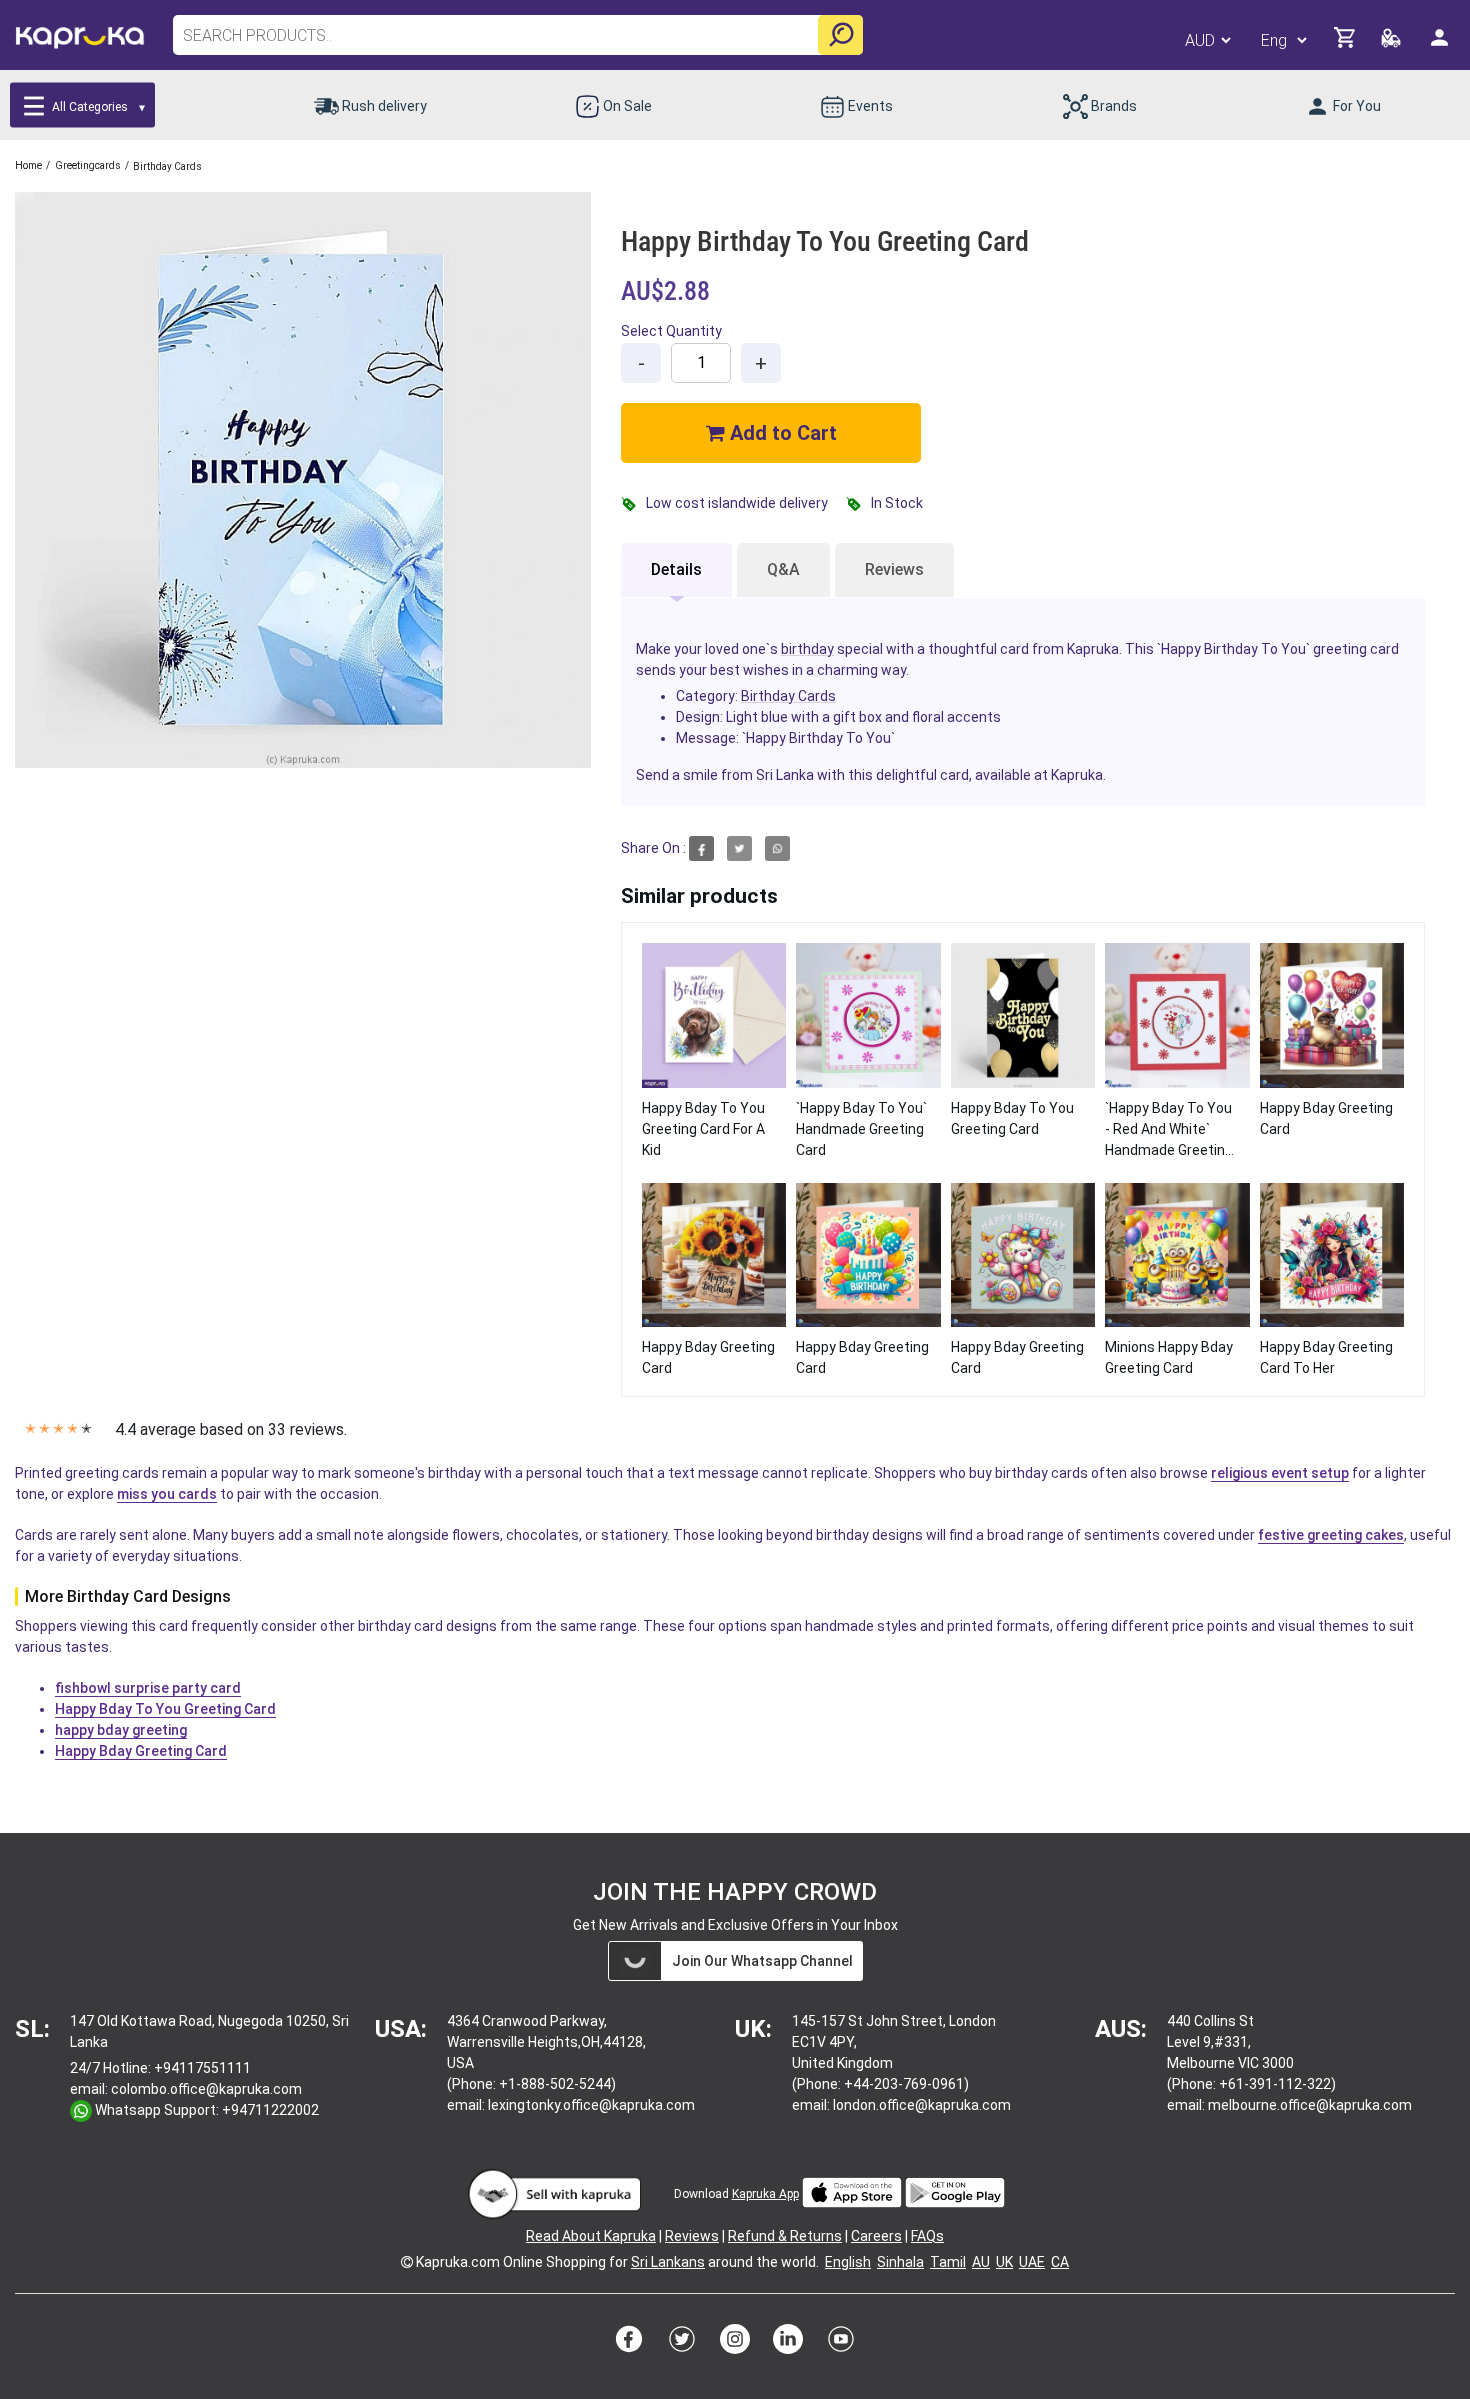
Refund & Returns (785, 2236)
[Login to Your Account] (1441, 45)
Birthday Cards (788, 696)
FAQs (927, 2236)
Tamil (948, 2262)
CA (1060, 2262)
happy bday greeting (121, 1730)
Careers (876, 2236)
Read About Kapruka (591, 2236)
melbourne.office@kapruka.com (1310, 2105)
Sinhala (900, 2262)
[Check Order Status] (1392, 43)
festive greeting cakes (1331, 1535)
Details (676, 569)
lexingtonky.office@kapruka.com (591, 2105)
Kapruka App (765, 2194)
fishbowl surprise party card (148, 1688)
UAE (1032, 2262)
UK (1004, 2262)
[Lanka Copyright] (407, 2262)
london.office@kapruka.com (922, 2105)
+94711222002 (270, 2110)
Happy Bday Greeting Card (141, 1751)
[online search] (840, 35)
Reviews (894, 569)
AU (981, 2262)
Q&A (783, 569)
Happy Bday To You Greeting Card (165, 1709)
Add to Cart (781, 433)
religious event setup (1280, 1473)
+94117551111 (202, 2068)
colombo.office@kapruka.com (206, 2089)
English (848, 2262)
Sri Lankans (668, 2262)
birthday (807, 649)
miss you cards (167, 1494)
